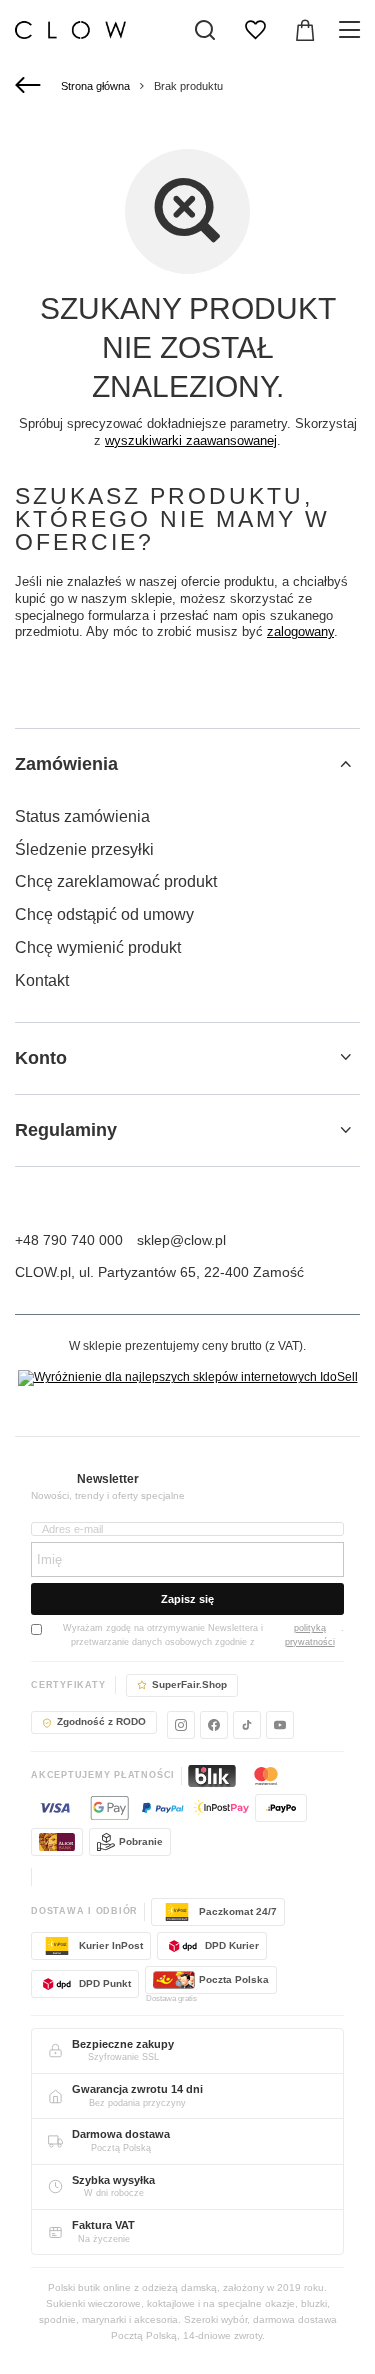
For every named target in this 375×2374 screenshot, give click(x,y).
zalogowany (300, 631)
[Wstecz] (30, 86)
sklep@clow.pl (181, 1240)
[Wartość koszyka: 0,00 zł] (305, 30)
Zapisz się (187, 1599)
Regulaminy (66, 1130)
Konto (41, 1058)
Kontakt (42, 980)
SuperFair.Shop (189, 1684)
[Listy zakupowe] (255, 30)
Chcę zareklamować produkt (116, 881)
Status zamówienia (82, 816)
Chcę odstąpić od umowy (104, 914)
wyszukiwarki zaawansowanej (191, 440)
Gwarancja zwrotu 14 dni (137, 2089)
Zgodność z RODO (101, 1721)
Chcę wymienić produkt (98, 947)
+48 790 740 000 (69, 1240)
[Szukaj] (205, 30)
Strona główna (95, 86)
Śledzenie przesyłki (84, 849)
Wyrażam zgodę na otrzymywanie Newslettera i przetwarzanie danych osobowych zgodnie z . (203, 1635)
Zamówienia (66, 764)
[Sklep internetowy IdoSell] (188, 1378)
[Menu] (352, 30)
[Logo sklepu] (70, 30)
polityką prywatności (310, 1635)
